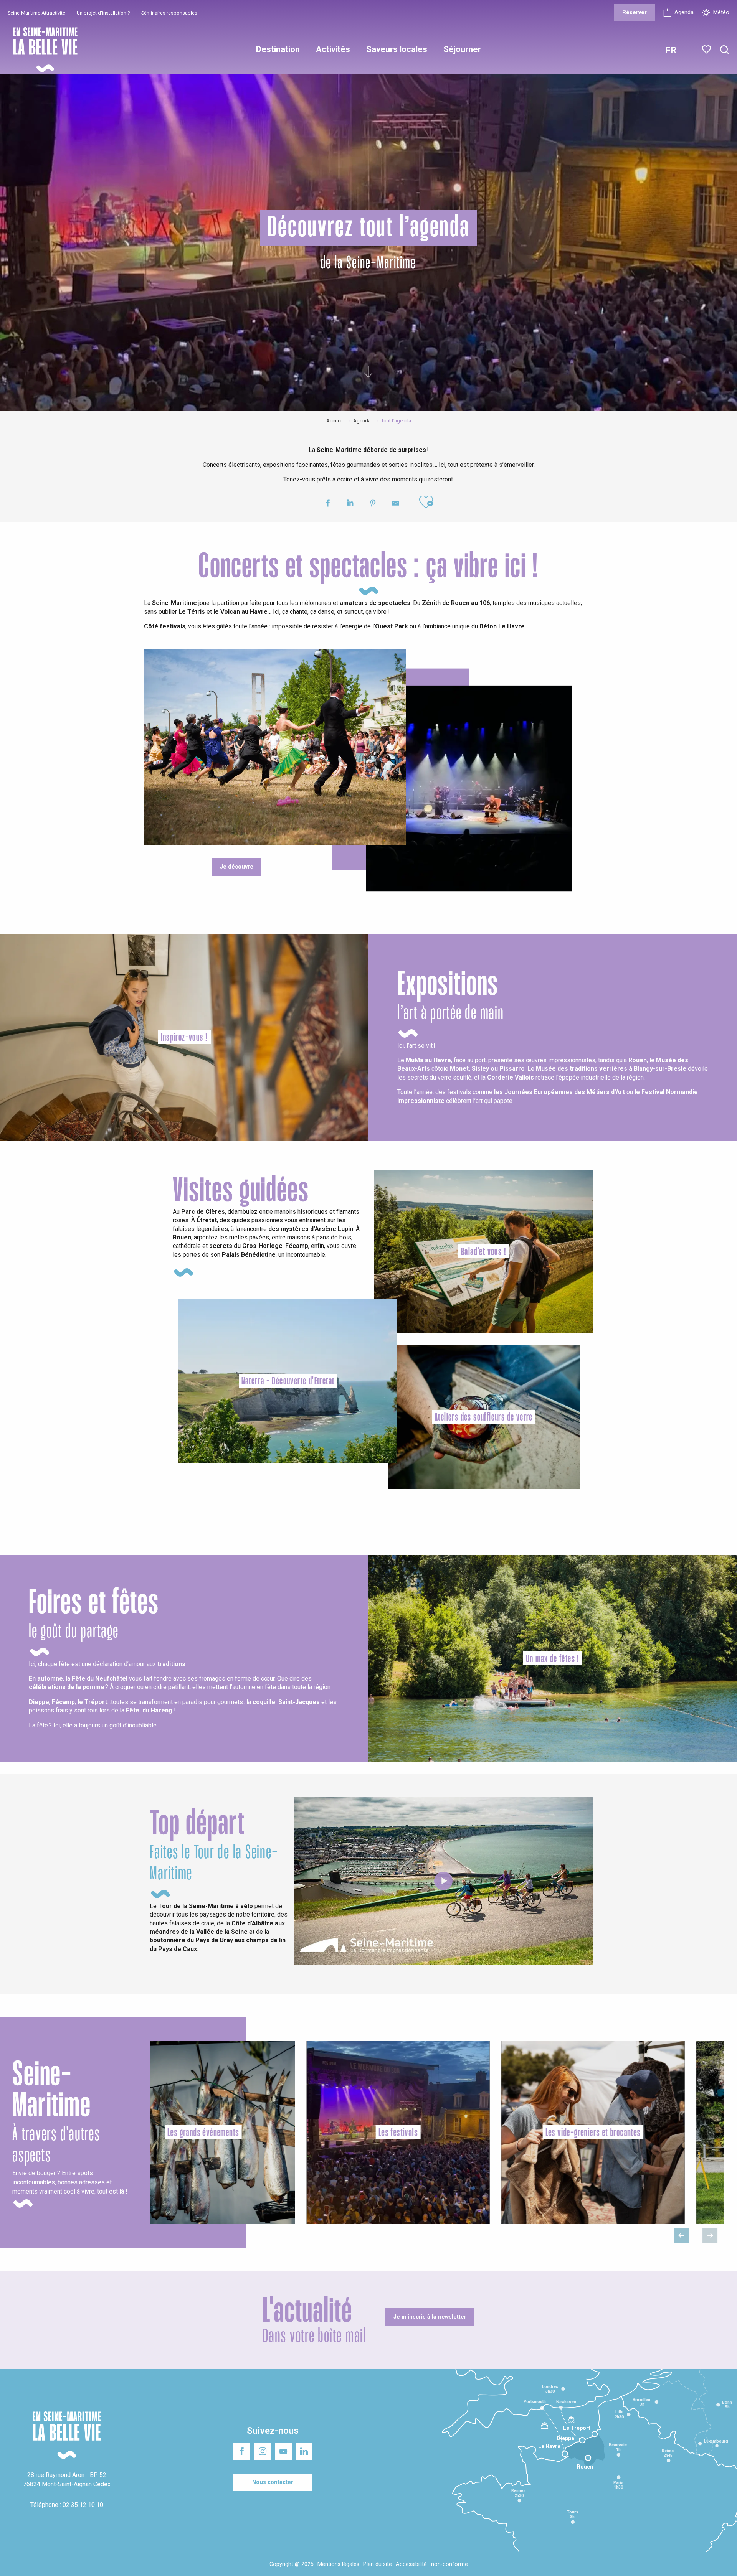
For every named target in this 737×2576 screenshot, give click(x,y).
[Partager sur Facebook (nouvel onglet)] (328, 504)
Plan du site (378, 2564)
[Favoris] (707, 49)
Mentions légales (338, 2564)
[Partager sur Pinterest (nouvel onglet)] (373, 504)
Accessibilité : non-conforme (432, 2564)
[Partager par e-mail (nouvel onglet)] (396, 504)
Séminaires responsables (169, 13)
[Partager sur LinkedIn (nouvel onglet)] (350, 504)
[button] (725, 50)
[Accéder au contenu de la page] (368, 374)
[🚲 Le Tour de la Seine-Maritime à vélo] (443, 1881)
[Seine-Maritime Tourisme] (42, 50)
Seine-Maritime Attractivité (36, 13)
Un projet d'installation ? (103, 13)
